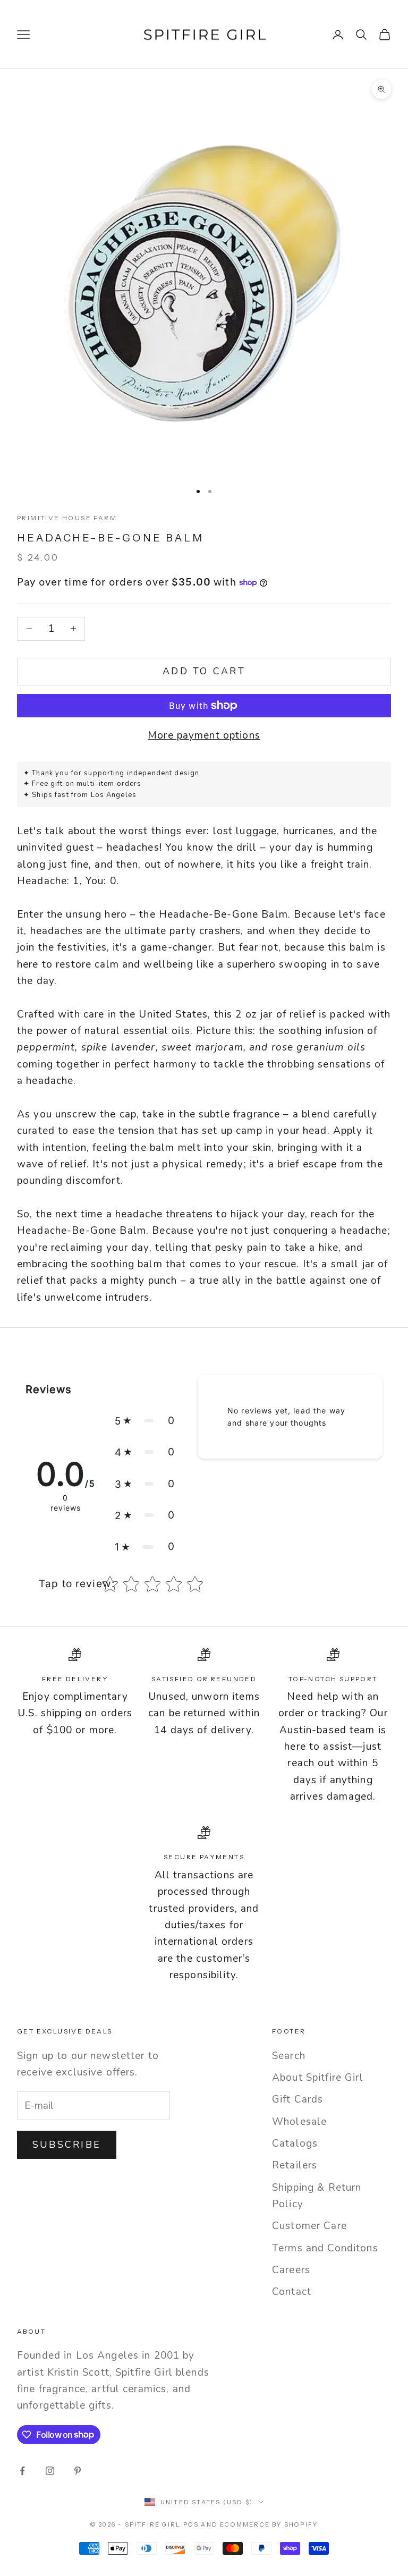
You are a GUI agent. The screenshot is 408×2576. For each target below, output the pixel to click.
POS (191, 2524)
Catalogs (295, 2143)
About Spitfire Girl (318, 2078)
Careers (291, 2270)
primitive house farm (67, 518)
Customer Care (309, 2226)
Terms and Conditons (325, 2248)
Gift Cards (297, 2099)
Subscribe (67, 2145)
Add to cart (204, 671)
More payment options (204, 735)
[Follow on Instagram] (50, 2471)
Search (289, 2056)
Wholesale (299, 2122)
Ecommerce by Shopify (269, 2524)
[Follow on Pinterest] (78, 2471)
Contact (292, 2292)
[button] (145, 1421)
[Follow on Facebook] (22, 2471)
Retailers (295, 2165)
